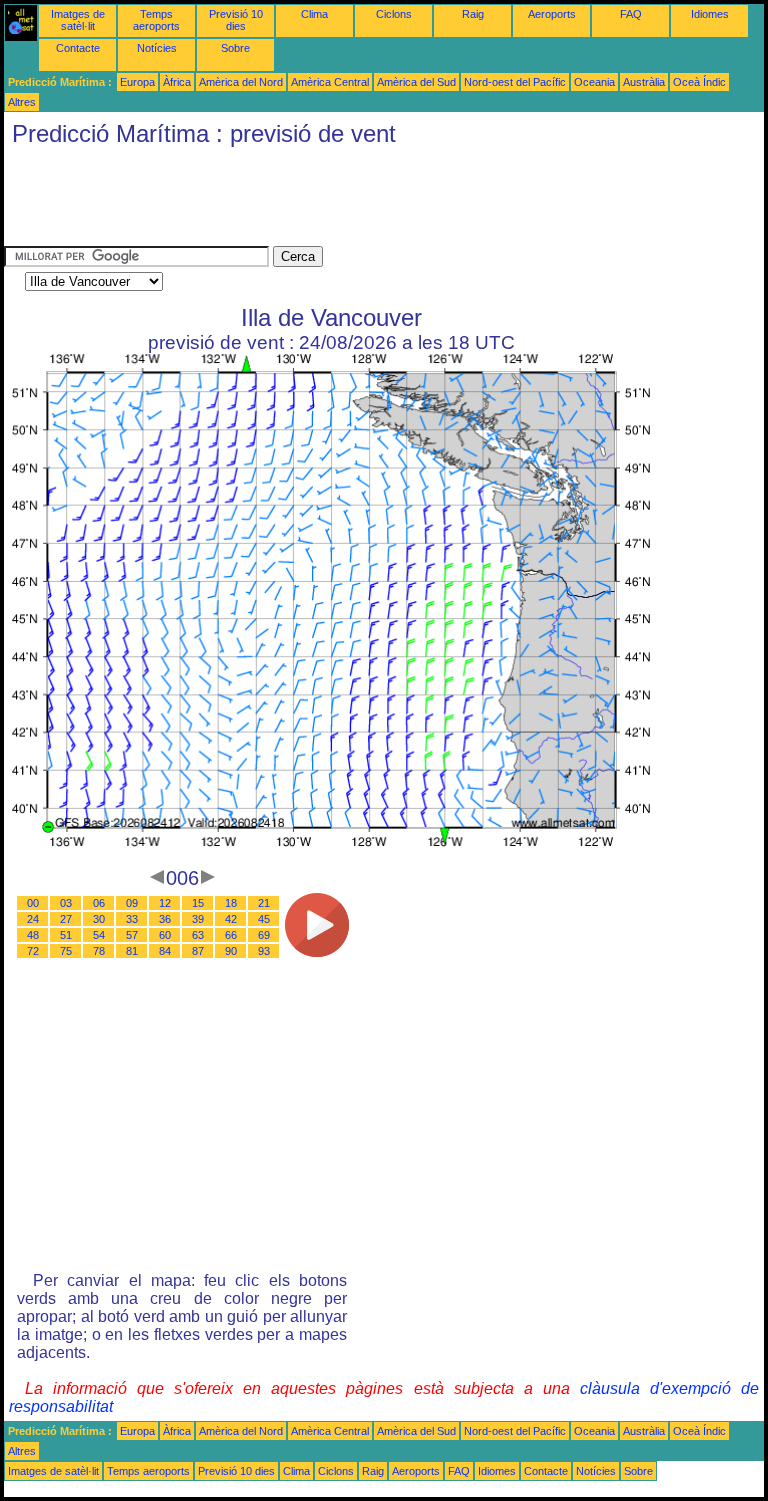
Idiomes (710, 14)
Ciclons (394, 14)
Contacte (78, 48)
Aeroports (552, 14)
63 (198, 935)
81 (132, 951)
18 (231, 903)
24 (33, 919)
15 (198, 903)
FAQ (631, 14)
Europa (137, 82)
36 (165, 919)
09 (132, 903)
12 (165, 903)
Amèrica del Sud (416, 82)
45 (264, 919)
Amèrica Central (330, 82)
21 (264, 903)
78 (99, 951)
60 (165, 935)
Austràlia (644, 82)
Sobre (235, 48)
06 (99, 903)
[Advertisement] (368, 201)
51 (66, 935)
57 (132, 935)
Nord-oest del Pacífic (515, 82)
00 (33, 903)
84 (165, 951)
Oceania (594, 82)
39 (198, 919)
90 (231, 951)
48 (33, 935)
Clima (314, 14)
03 (66, 903)
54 (99, 935)
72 (33, 951)
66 (231, 935)
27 (66, 919)
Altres (22, 102)
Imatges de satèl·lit (78, 20)
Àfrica (177, 82)
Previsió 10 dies (236, 20)
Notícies (157, 48)
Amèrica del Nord (241, 82)
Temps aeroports (156, 20)
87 (198, 951)
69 (264, 935)
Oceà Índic (699, 82)
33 (132, 919)
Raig (473, 14)
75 (66, 951)
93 (264, 951)
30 (99, 919)
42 (231, 919)
